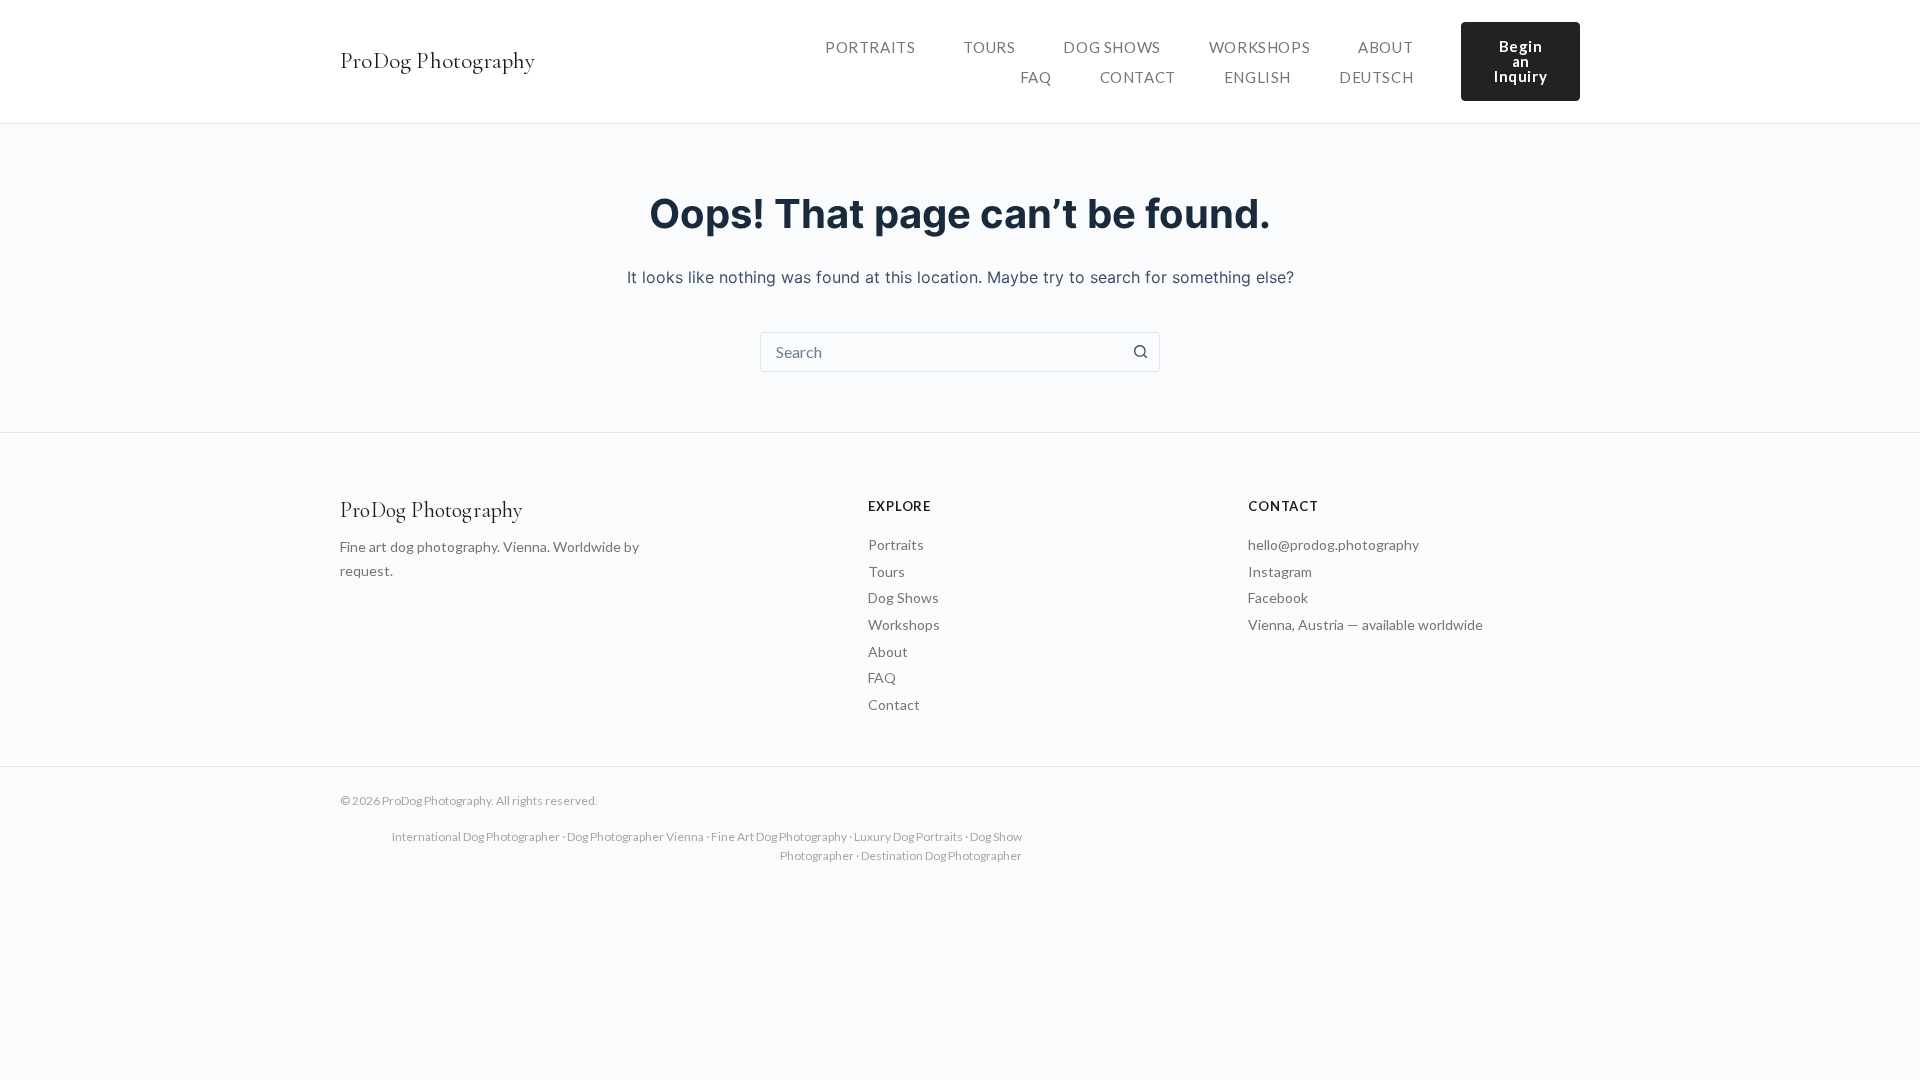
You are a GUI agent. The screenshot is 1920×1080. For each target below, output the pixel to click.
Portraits (870, 47)
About (1385, 47)
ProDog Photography (438, 61)
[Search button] (1140, 352)
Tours (989, 47)
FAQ (1036, 77)
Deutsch (1376, 77)
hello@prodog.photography (1333, 544)
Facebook (1278, 597)
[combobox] (941, 352)
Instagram (1280, 571)
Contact (1138, 77)
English (1257, 77)
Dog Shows (1111, 47)
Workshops (1259, 47)
